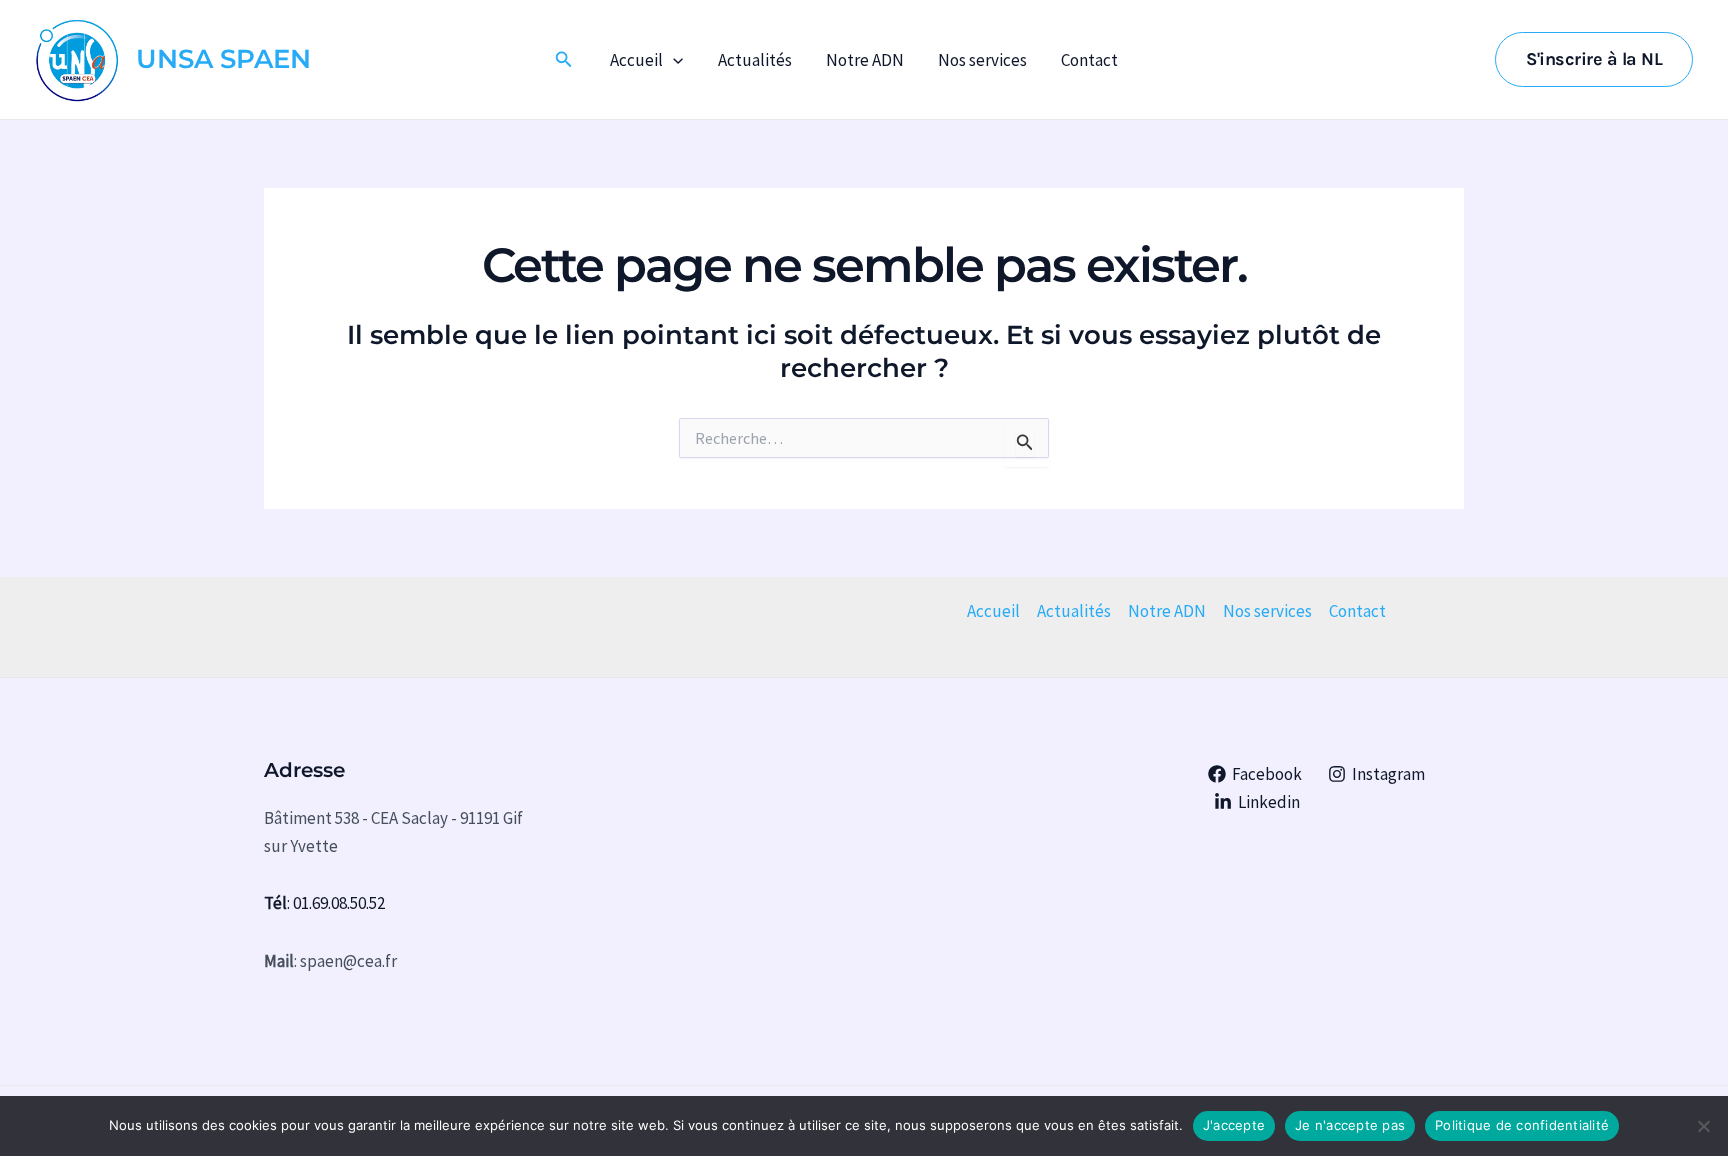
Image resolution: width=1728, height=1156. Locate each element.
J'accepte (1234, 1125)
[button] (564, 60)
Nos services (982, 60)
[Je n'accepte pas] (1703, 1126)
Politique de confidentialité (1522, 1125)
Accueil (636, 60)
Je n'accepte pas (1350, 1125)
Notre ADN (865, 60)
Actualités (755, 60)
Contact (1089, 60)
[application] (673, 60)
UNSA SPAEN (223, 59)
